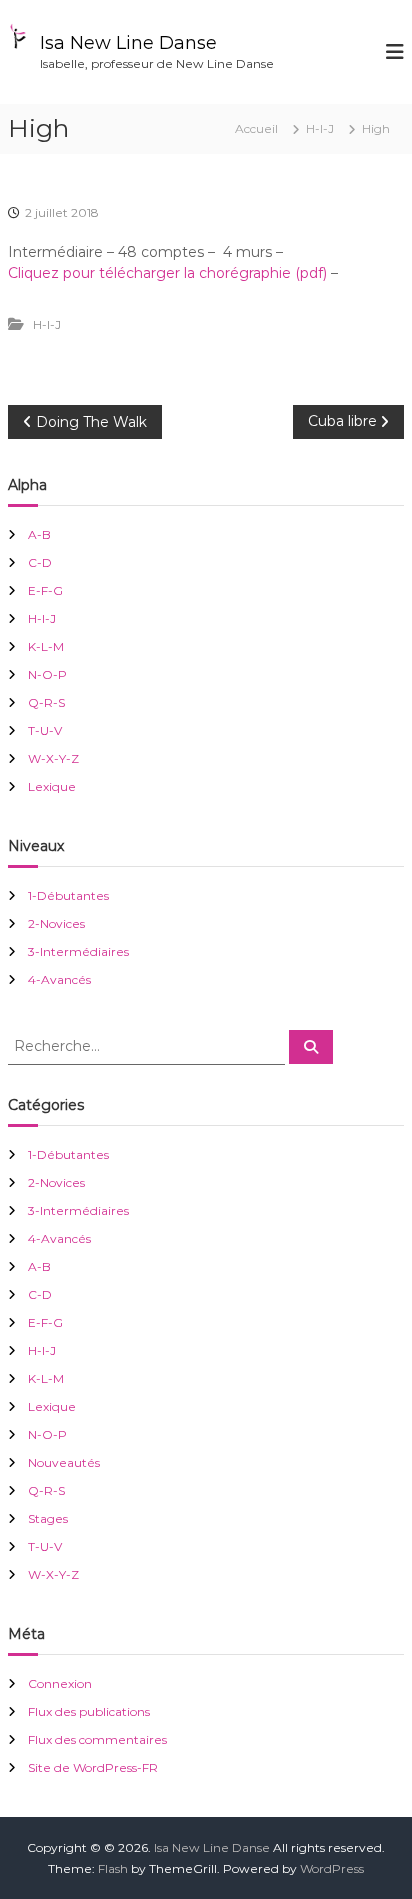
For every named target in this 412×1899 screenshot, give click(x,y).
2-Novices (56, 923)
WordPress (332, 1868)
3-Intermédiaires (78, 951)
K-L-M (46, 646)
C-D (40, 562)
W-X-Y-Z (53, 758)
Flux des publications (89, 1711)
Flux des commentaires (97, 1739)
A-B (39, 534)
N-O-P (47, 674)
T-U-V (45, 730)
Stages (48, 1518)
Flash (113, 1868)
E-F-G (45, 590)
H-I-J (320, 128)
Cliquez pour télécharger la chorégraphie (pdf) (167, 273)
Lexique (52, 786)
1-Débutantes (68, 895)
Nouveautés (64, 1462)
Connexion (60, 1683)
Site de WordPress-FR (93, 1767)
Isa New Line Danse (128, 43)
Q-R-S (46, 702)
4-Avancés (59, 979)
